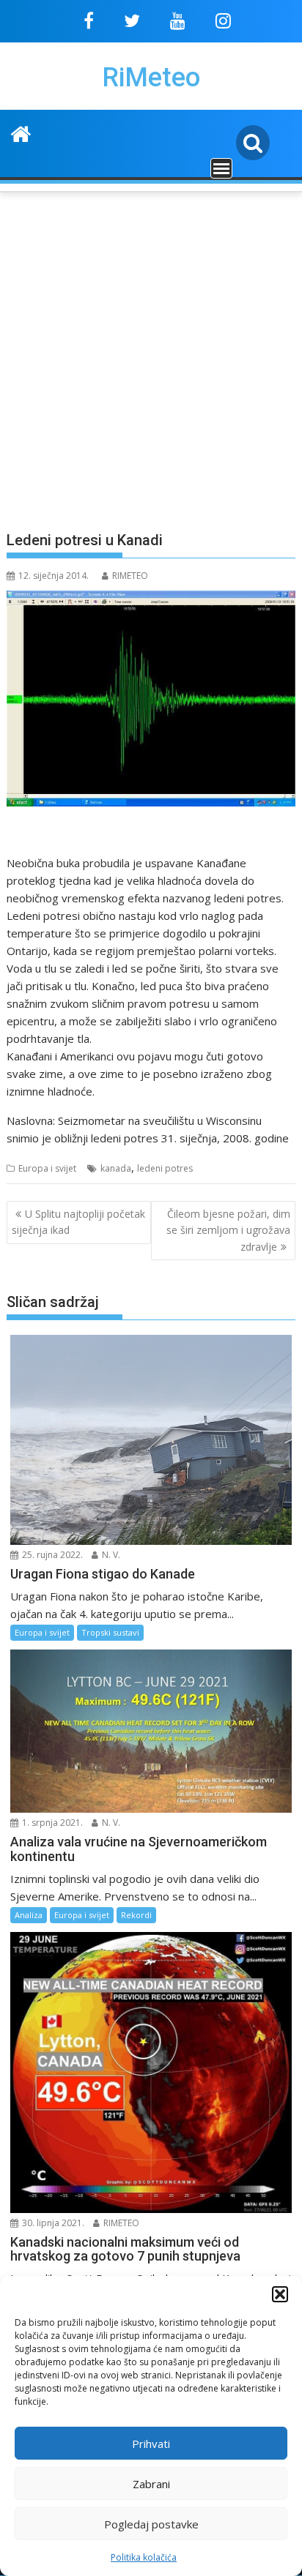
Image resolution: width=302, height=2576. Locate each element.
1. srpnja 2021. (51, 1823)
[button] (280, 2294)
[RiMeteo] (21, 132)
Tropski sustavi (110, 1632)
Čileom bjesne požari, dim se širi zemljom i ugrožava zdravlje (228, 1230)
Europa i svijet (47, 1168)
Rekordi (136, 1915)
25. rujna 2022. (51, 1555)
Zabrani (151, 2484)
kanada (116, 1168)
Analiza (29, 1915)
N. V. (110, 1555)
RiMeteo (151, 78)
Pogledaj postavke (151, 2524)
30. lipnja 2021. (52, 2223)
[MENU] (221, 168)
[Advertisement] (151, 353)
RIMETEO (130, 576)
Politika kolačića (144, 2557)
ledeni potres (165, 1168)
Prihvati (151, 2444)
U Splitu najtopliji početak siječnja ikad (78, 1222)
